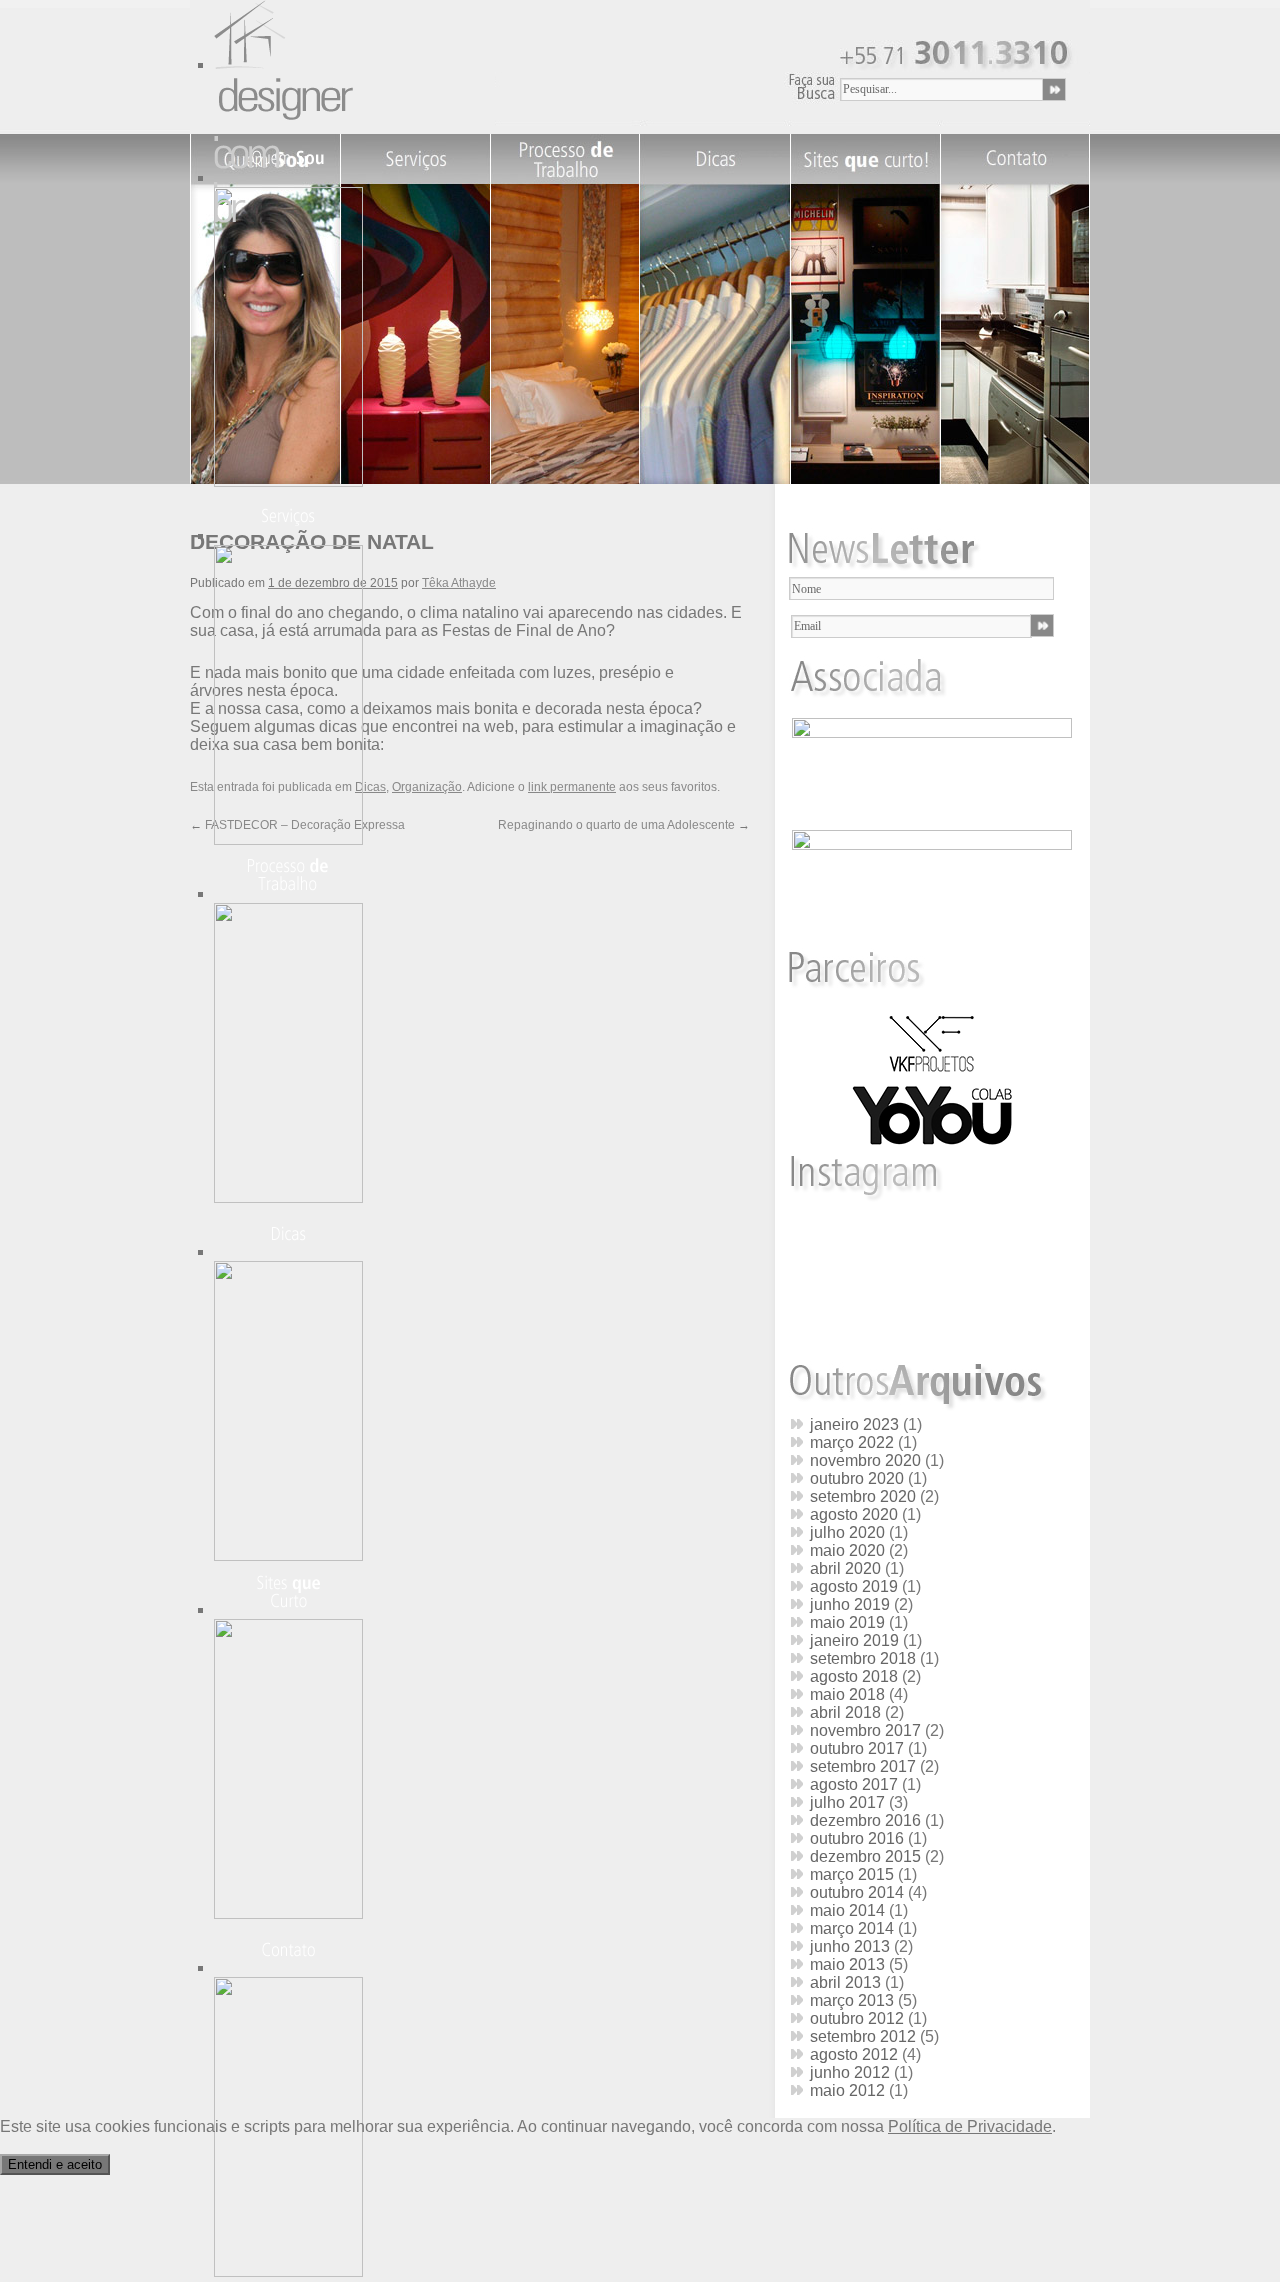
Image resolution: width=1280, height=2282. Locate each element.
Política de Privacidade (970, 2126)
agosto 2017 (854, 1784)
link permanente (572, 787)
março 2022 (852, 1442)
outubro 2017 (857, 1748)
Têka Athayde (459, 583)
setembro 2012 (863, 2036)
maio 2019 (847, 1622)
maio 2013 (847, 1964)
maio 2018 (847, 1694)
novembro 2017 (865, 1730)
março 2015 (852, 1874)
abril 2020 (845, 1568)
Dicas (370, 787)
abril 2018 (845, 1712)
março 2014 (852, 1928)
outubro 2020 (857, 1478)
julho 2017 (847, 1802)
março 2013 (852, 2000)
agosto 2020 (854, 1514)
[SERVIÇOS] (293, 839)
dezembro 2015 (865, 1856)
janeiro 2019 (854, 1640)
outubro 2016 (857, 1838)
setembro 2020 (863, 1496)
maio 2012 (847, 2090)
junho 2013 (850, 1946)
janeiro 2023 (854, 1424)
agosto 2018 (854, 1676)
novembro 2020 (865, 1460)
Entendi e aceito (55, 2164)
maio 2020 (847, 1550)
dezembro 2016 (865, 1820)
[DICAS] (293, 1555)
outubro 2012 (857, 2018)
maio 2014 (847, 1910)
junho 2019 (850, 1604)
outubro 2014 (857, 1892)
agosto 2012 (854, 2054)
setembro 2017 (863, 1766)
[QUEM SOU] (293, 481)
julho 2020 (847, 1532)
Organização (427, 787)
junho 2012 (850, 2072)
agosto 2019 (854, 1586)
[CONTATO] (293, 2271)
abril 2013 (845, 1982)
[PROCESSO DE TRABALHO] (293, 1197)
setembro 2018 (863, 1658)
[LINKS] (293, 1913)
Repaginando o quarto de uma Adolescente (624, 825)
